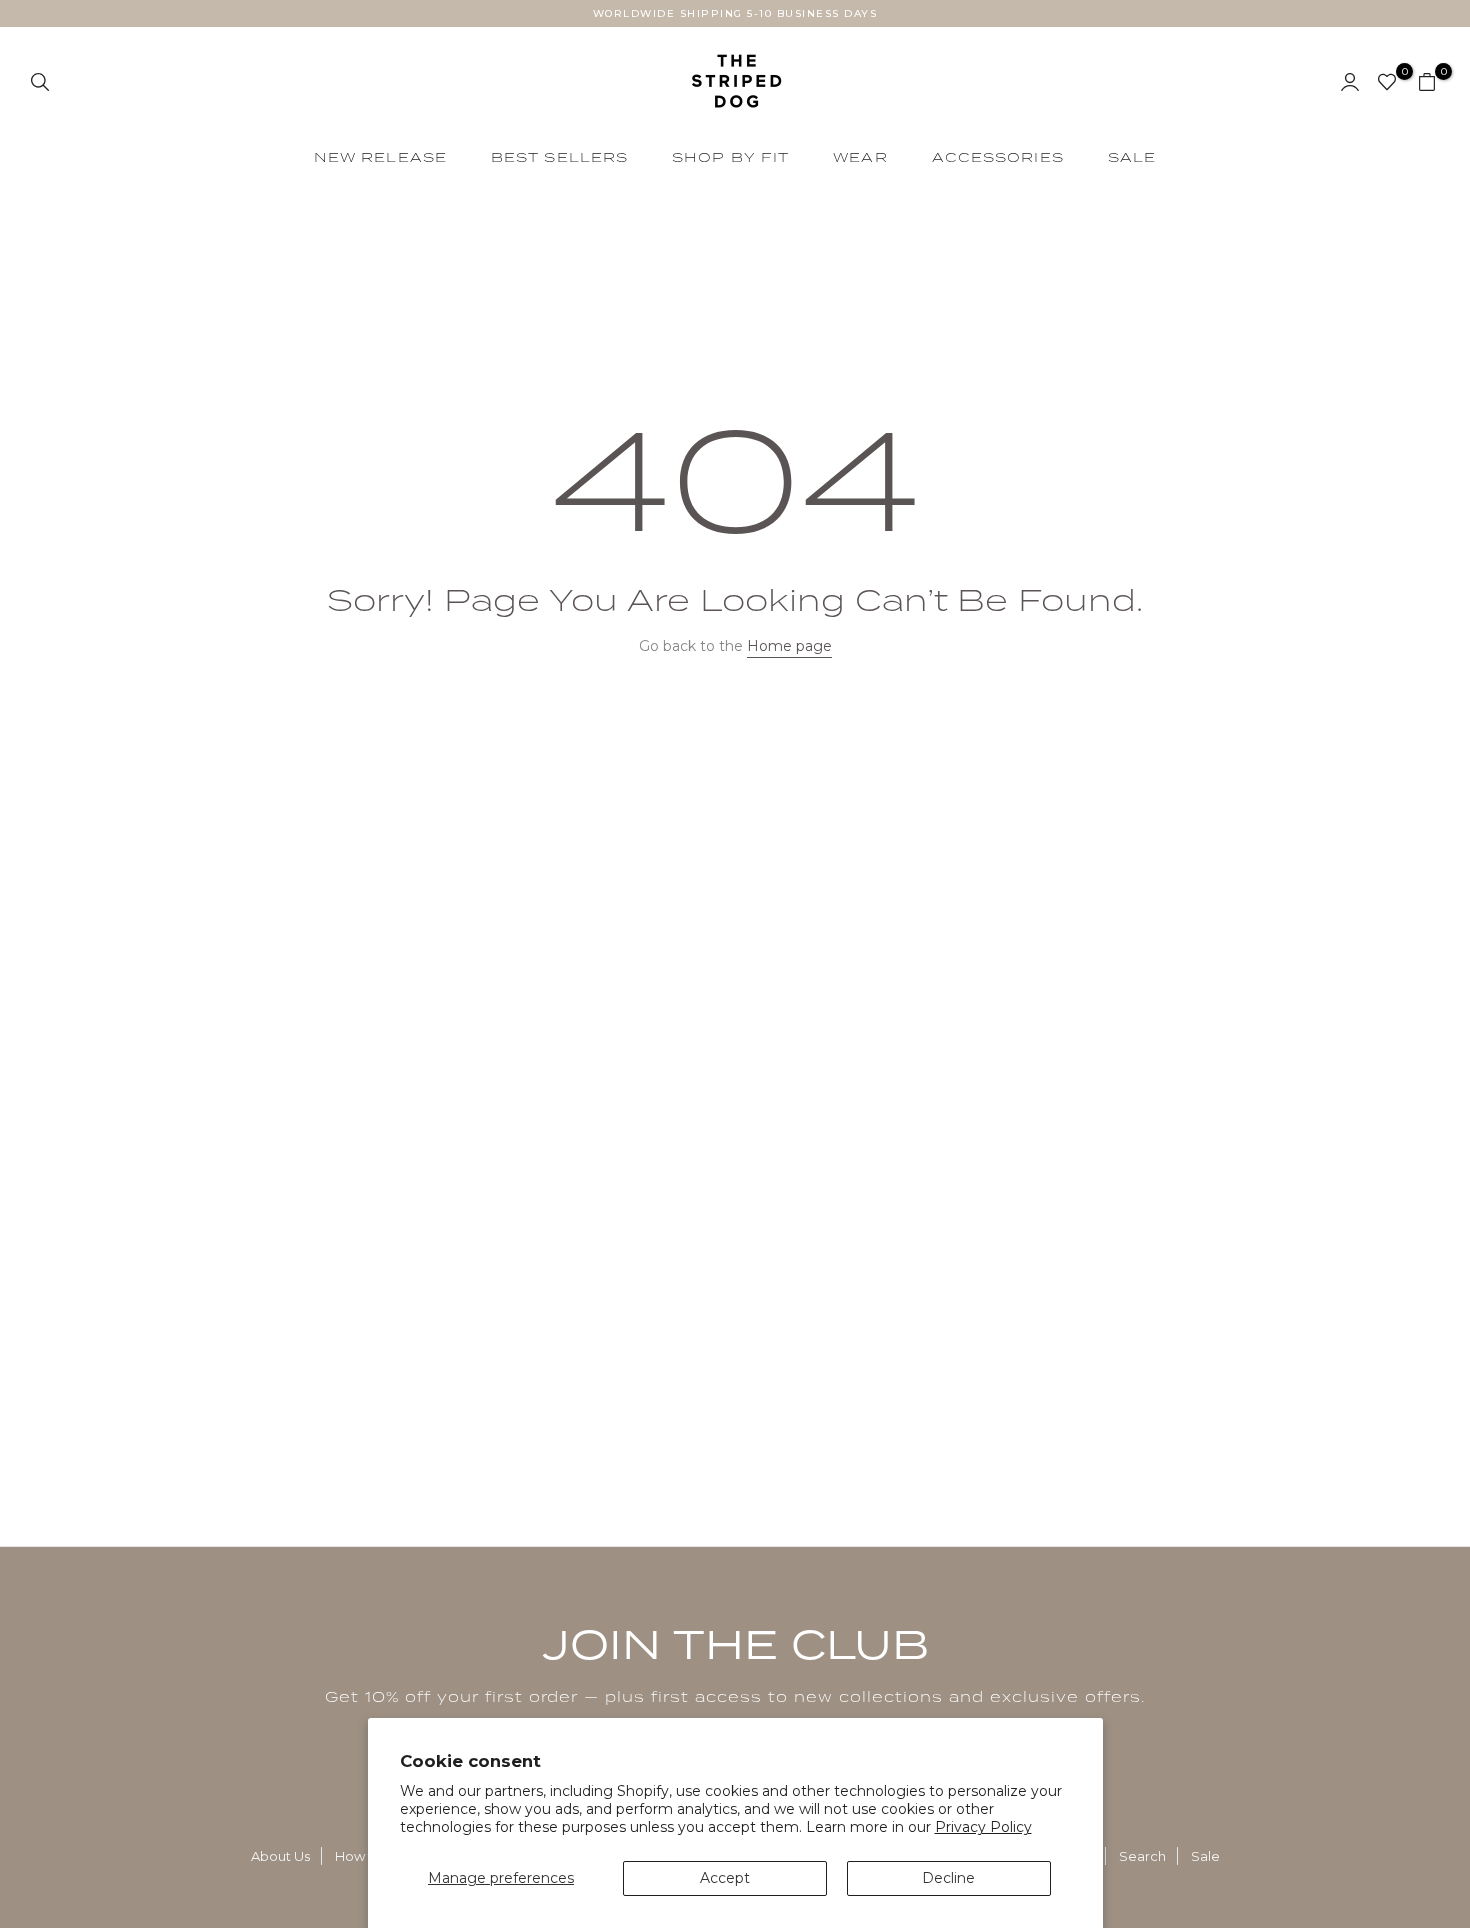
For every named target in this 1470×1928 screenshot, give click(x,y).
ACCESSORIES (998, 156)
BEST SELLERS (559, 156)
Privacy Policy (983, 1827)
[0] (1387, 82)
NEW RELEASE (380, 156)
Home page (789, 646)
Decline (948, 1878)
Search (1142, 1856)
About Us (280, 1856)
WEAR (860, 156)
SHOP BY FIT (730, 156)
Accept (725, 1878)
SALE (1132, 156)
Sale (1205, 1856)
